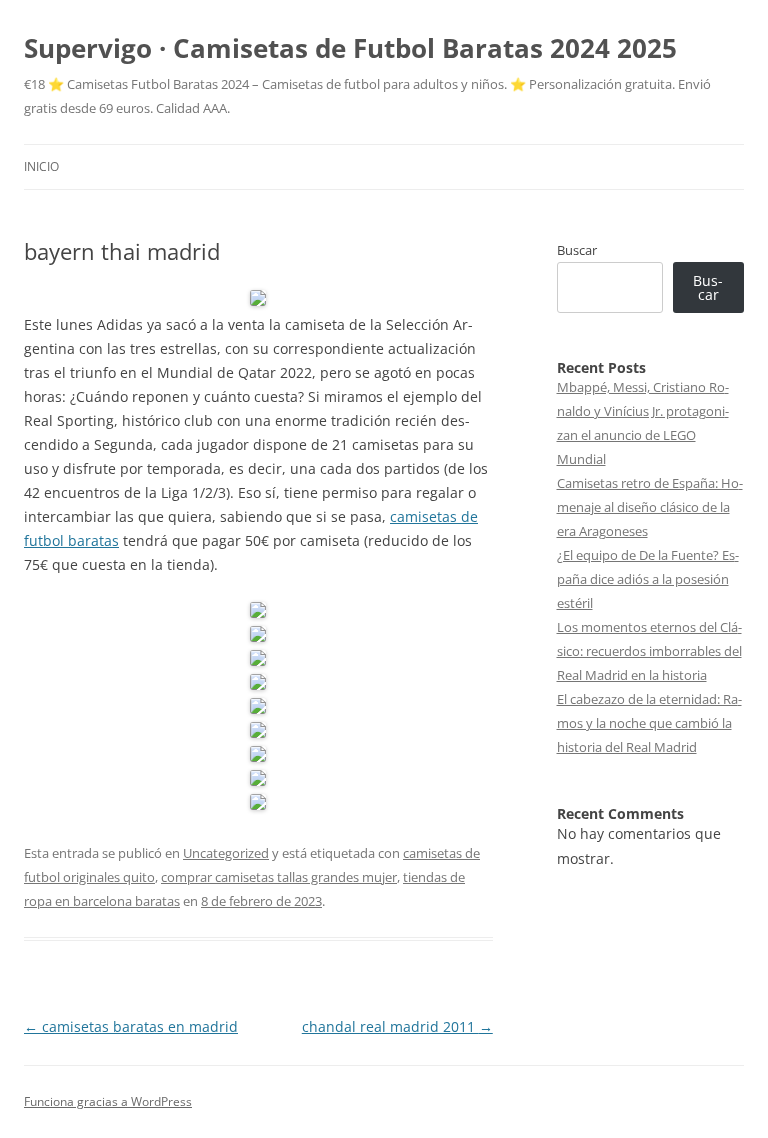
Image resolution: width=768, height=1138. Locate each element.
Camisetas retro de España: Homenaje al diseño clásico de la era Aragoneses (650, 507)
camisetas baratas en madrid (131, 1026)
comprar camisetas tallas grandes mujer (279, 877)
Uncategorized (226, 853)
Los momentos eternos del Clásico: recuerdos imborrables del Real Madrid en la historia (649, 651)
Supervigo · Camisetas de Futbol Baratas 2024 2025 (350, 48)
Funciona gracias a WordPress (108, 1101)
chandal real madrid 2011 (397, 1026)
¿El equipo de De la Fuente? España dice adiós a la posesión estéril (648, 579)
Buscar (577, 250)
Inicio (41, 166)
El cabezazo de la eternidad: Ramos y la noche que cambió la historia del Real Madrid (649, 723)
